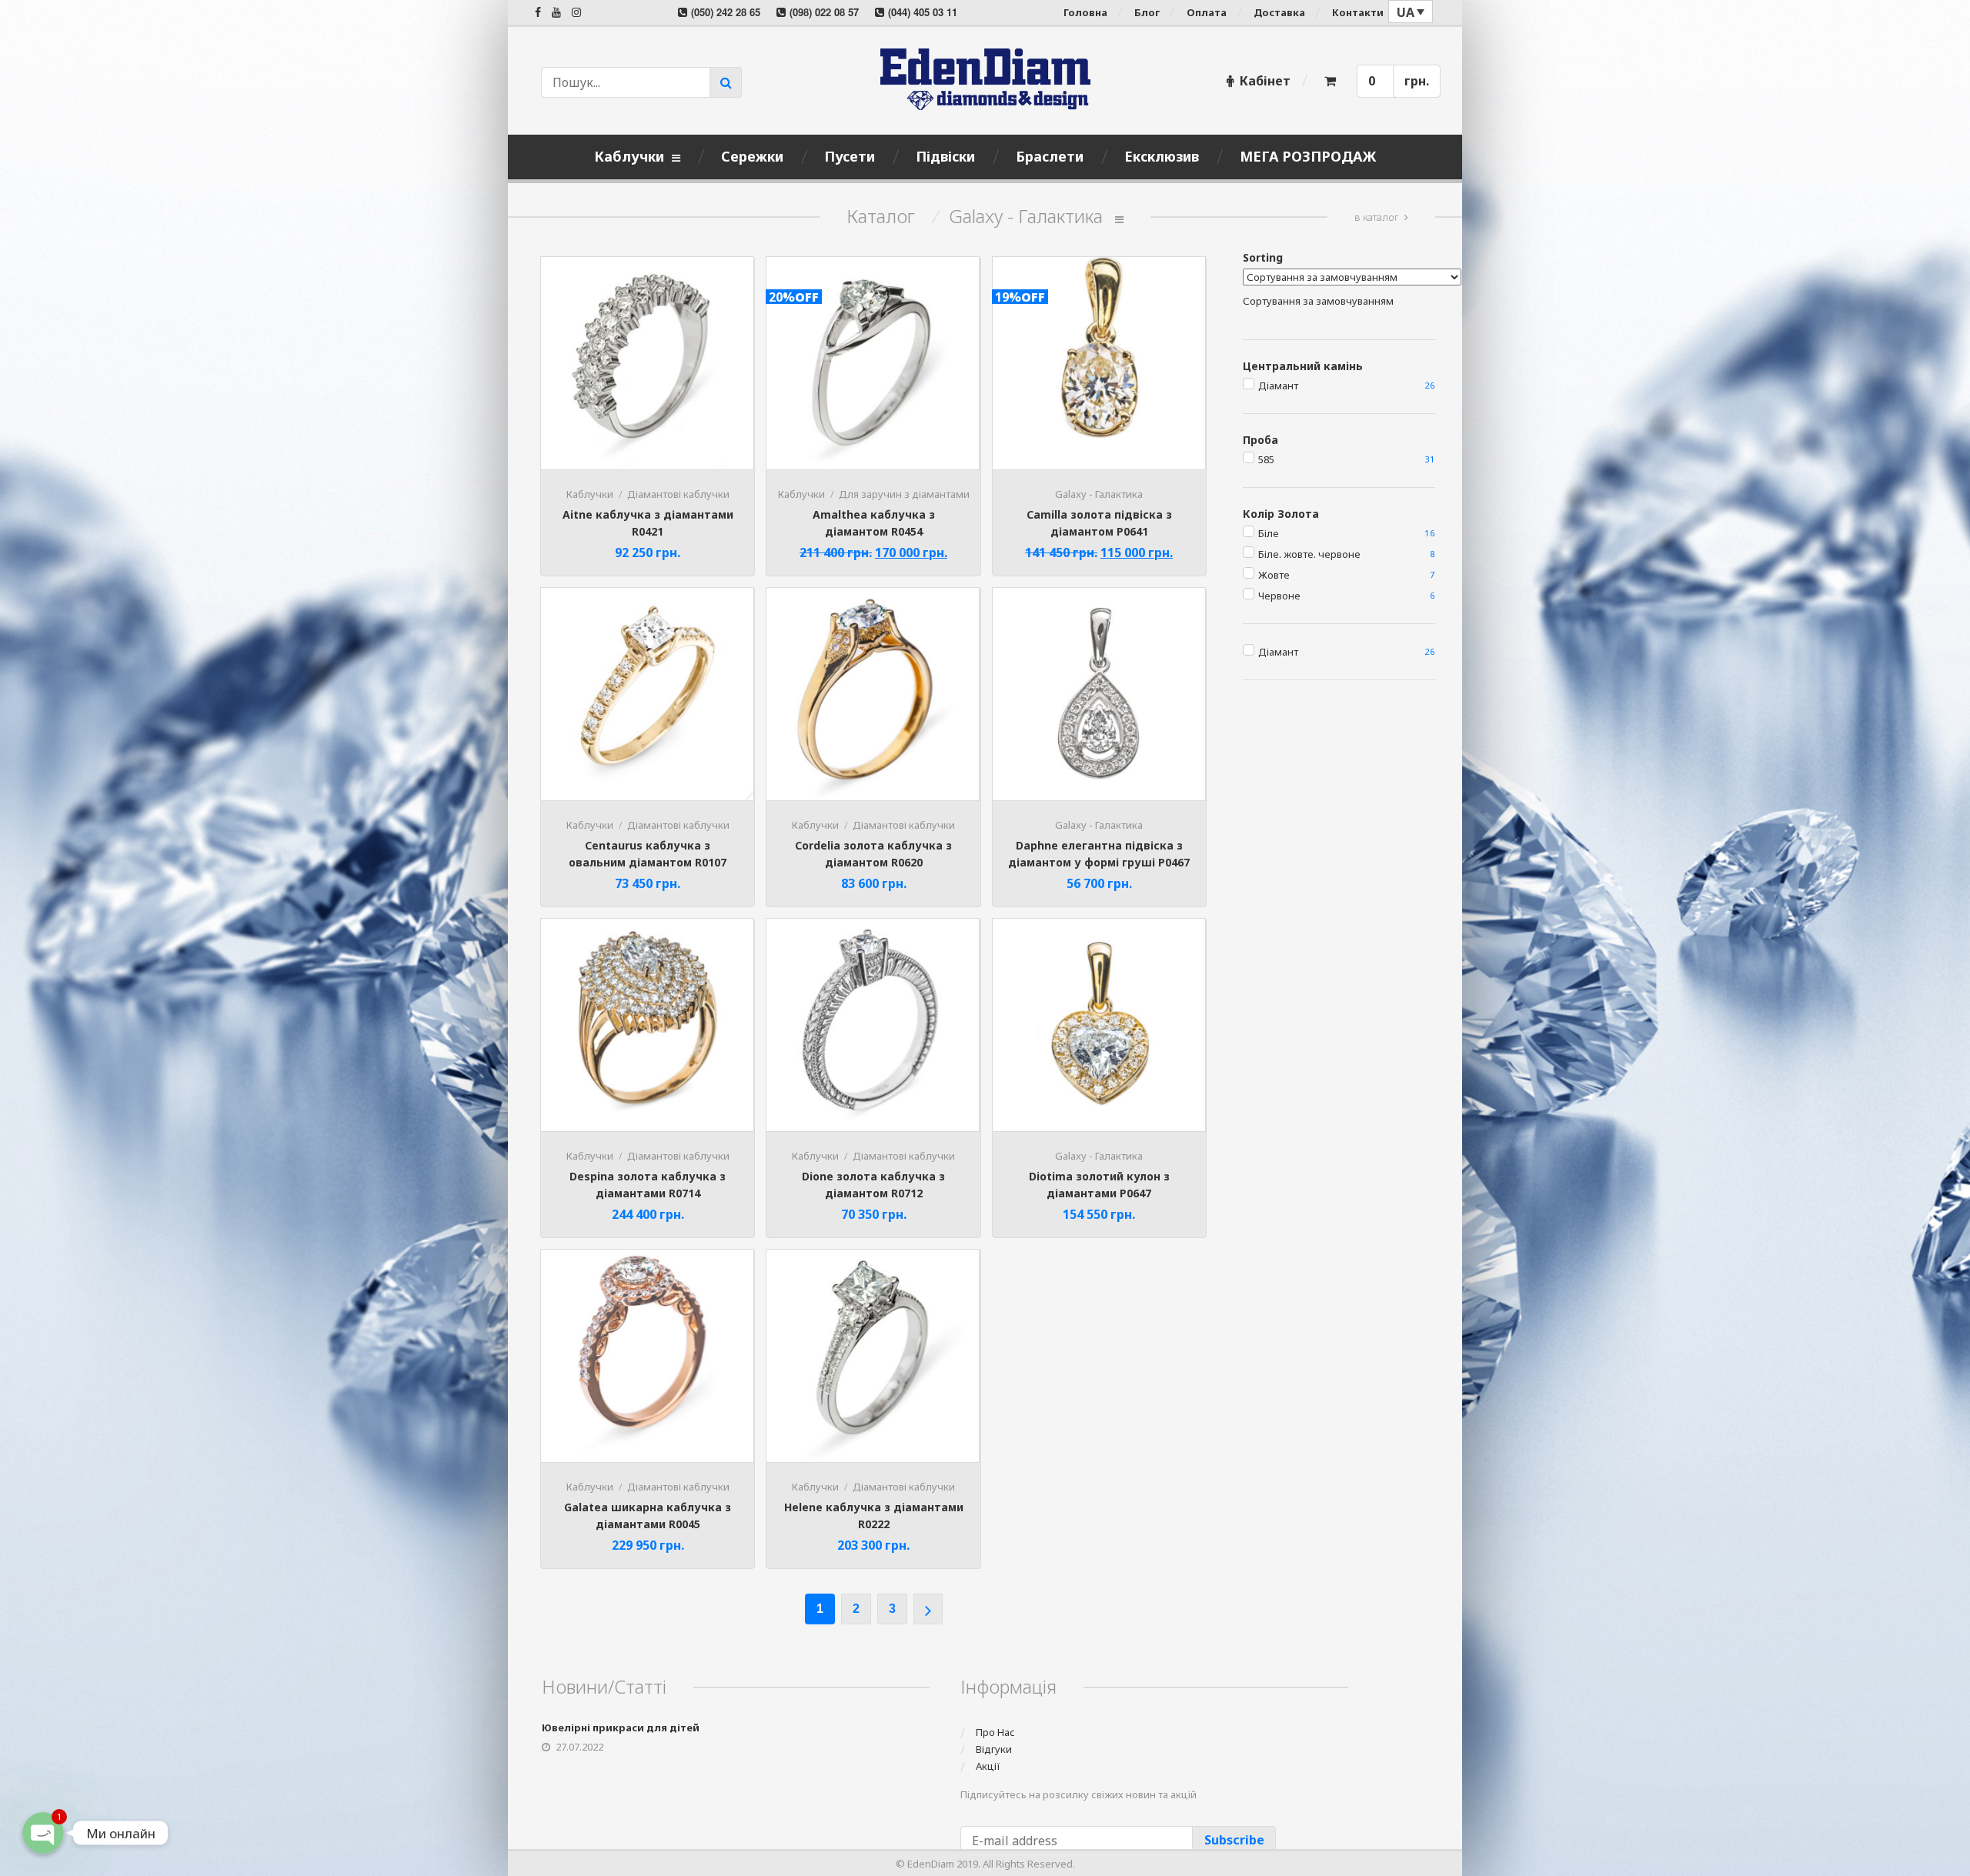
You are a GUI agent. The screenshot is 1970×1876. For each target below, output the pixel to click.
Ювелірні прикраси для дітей (621, 1727)
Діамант (1278, 386)
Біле (1269, 533)
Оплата (1207, 12)
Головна (1085, 12)
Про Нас (995, 1732)
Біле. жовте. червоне (1309, 554)
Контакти (1358, 12)
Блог (1147, 12)
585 (1266, 459)
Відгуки (994, 1749)
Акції (988, 1766)
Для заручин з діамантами (904, 494)
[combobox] (1318, 301)
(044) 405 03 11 (923, 12)
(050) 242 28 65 (726, 12)
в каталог (1377, 217)
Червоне (1279, 596)
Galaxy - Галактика (1099, 494)
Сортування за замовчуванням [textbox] (1318, 301)
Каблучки (590, 494)
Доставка (1279, 12)
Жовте (1274, 575)
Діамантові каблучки (678, 494)
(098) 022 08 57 (824, 12)
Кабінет (1265, 81)
